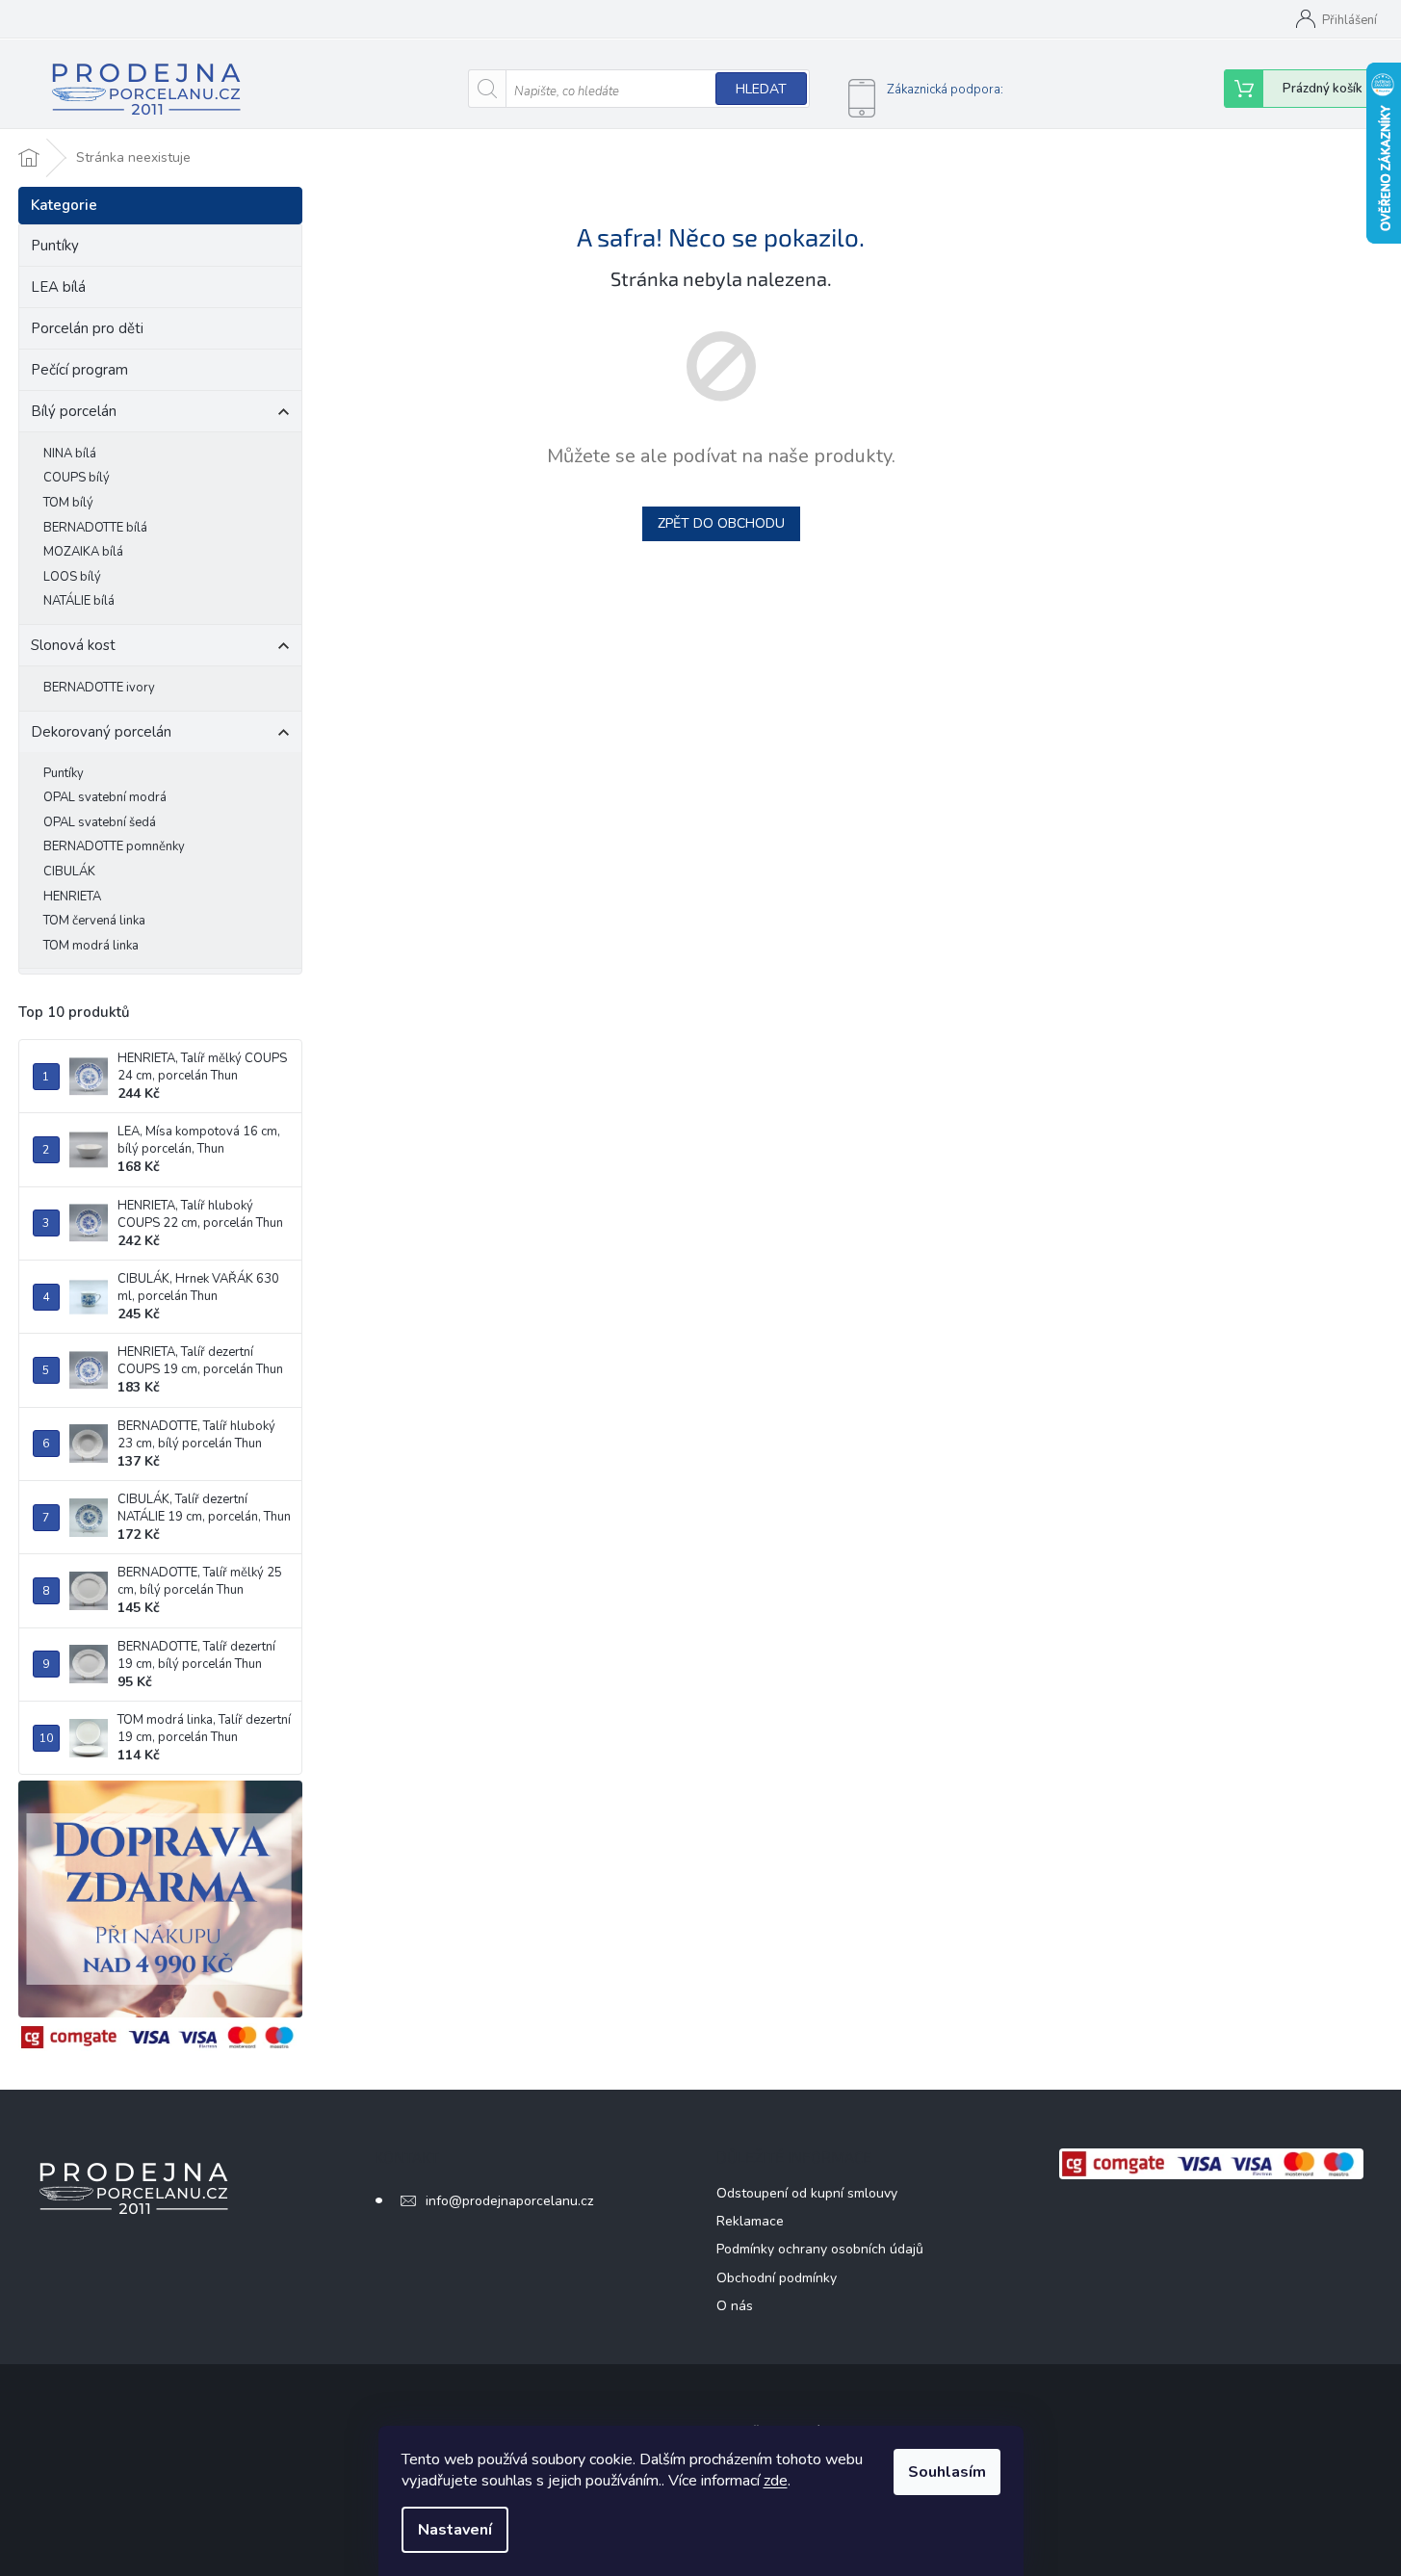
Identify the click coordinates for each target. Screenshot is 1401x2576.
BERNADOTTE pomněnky (114, 846)
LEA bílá (58, 287)
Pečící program (79, 370)
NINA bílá (70, 454)
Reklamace (750, 2221)
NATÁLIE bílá (79, 601)
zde (776, 2481)
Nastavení (455, 2530)
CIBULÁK (69, 872)
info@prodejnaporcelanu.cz (509, 2201)
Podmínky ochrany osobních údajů (820, 2249)
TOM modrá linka (91, 946)
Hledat (761, 89)
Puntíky (55, 246)
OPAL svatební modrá (105, 797)
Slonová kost (73, 645)
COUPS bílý (77, 478)
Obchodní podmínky (777, 2278)
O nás (735, 2306)
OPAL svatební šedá (100, 822)
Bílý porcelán (74, 411)
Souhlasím (947, 2472)
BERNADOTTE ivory (99, 688)
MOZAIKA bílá (83, 552)
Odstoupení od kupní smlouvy (807, 2193)
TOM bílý (68, 503)
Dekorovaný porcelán (101, 732)
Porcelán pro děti (87, 328)
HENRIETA (72, 897)
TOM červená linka (94, 921)
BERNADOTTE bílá (95, 528)
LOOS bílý (72, 577)
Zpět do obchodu (721, 523)
